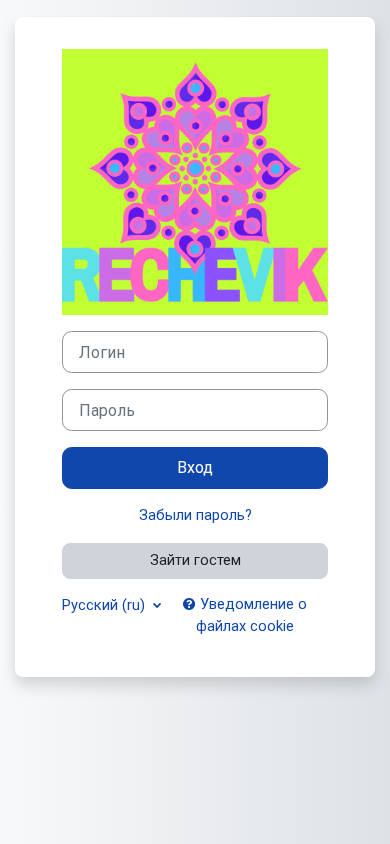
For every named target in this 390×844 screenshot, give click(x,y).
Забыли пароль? (195, 515)
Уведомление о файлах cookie (251, 615)
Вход (195, 467)
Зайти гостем (195, 560)
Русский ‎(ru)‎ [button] (105, 605)
